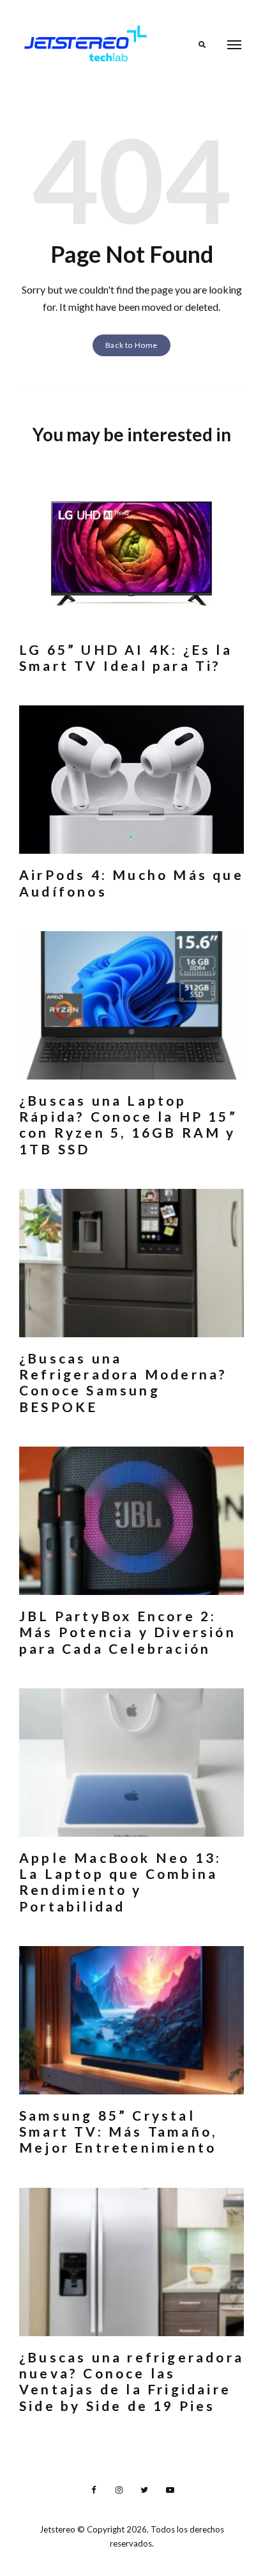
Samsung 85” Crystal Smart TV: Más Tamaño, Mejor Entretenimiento (118, 2131)
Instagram (119, 2490)
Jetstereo (58, 2529)
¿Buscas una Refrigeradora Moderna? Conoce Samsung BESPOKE (123, 1382)
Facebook (93, 2490)
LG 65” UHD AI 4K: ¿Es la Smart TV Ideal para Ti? (126, 657)
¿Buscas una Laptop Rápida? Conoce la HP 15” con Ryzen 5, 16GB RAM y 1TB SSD (128, 1125)
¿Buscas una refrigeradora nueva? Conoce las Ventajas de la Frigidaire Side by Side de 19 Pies (131, 2381)
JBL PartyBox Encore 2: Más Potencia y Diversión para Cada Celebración (128, 1632)
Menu (234, 45)
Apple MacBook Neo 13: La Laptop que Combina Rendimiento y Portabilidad (120, 1882)
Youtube (170, 2490)
